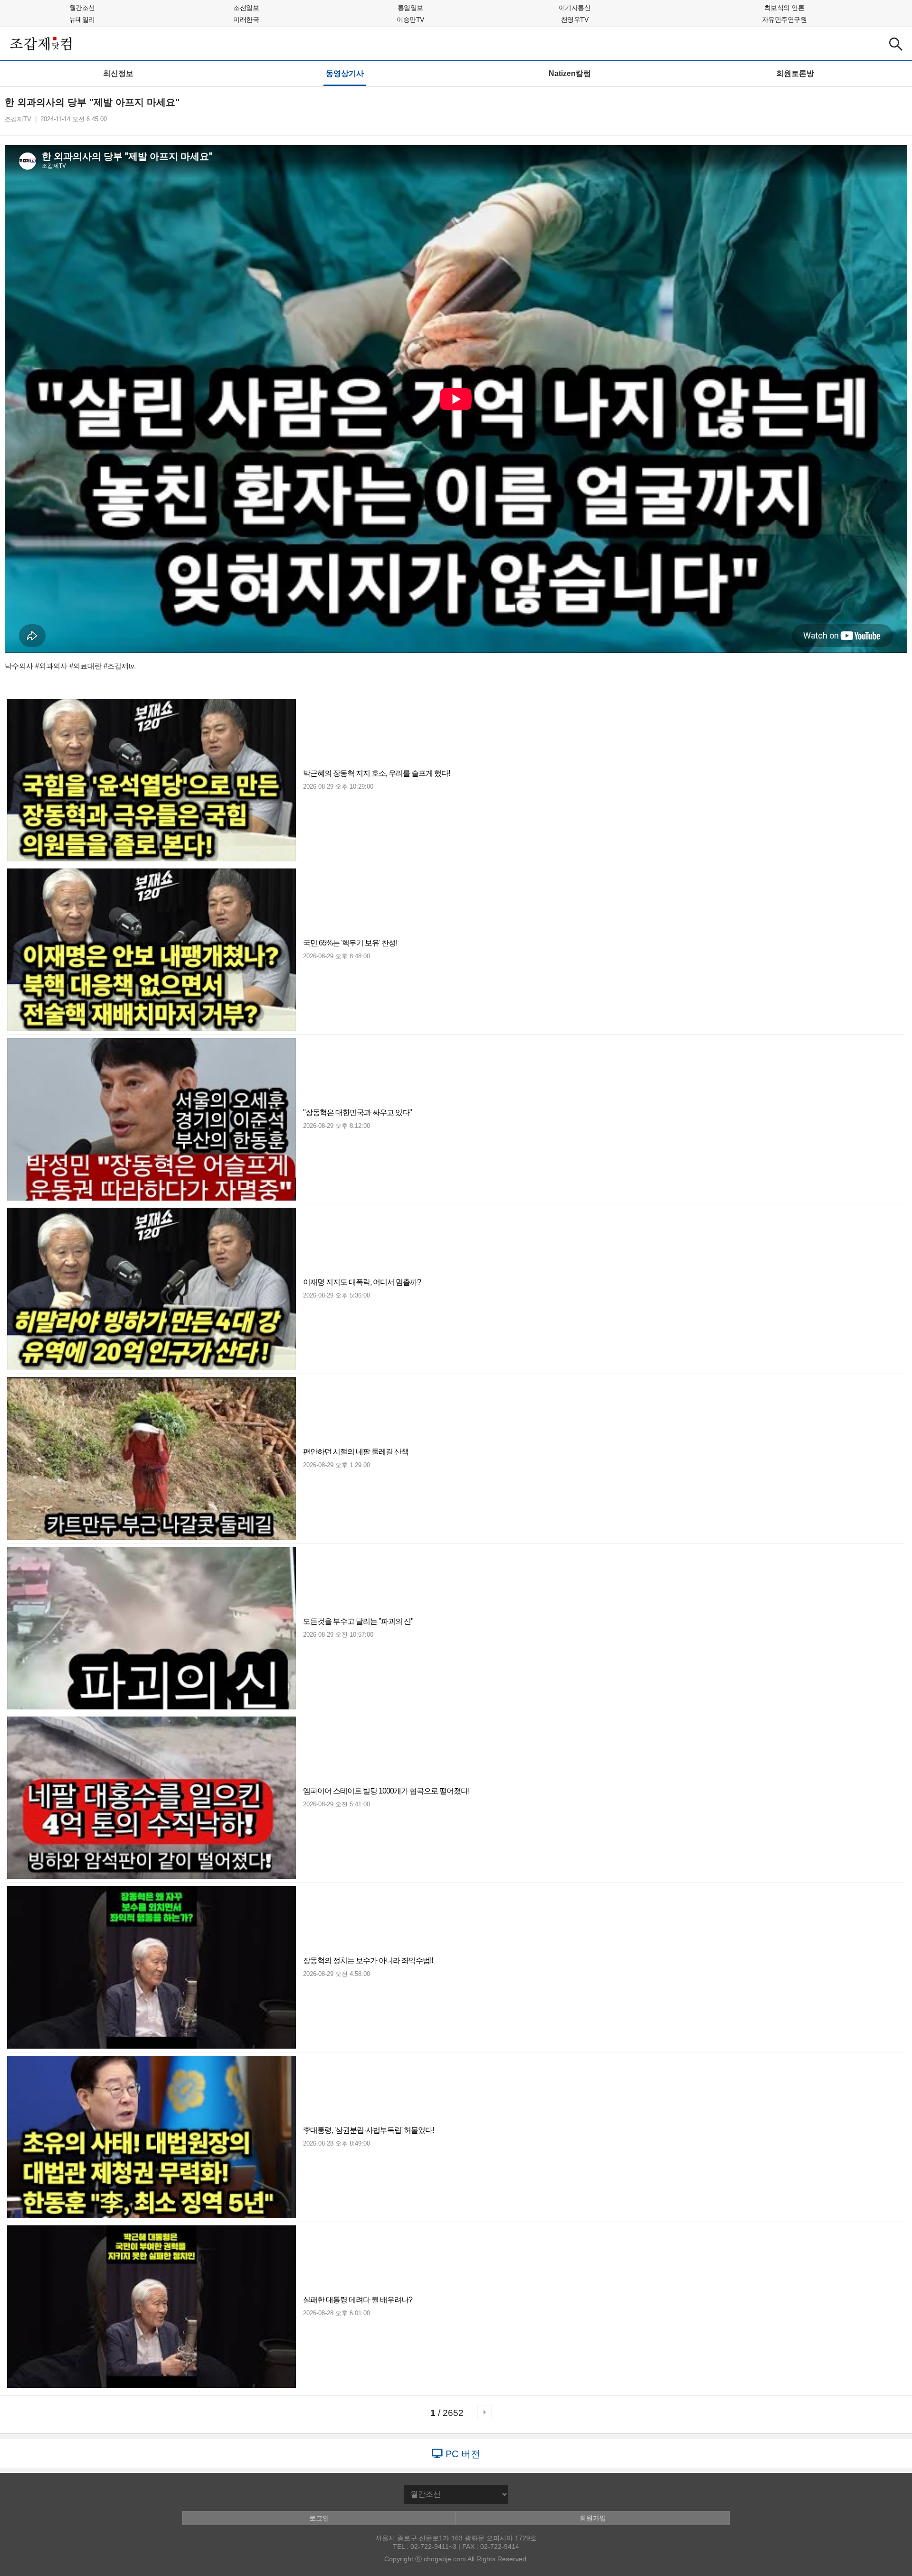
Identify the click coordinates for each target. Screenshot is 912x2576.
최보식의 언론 (784, 8)
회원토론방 (795, 73)
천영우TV (575, 19)
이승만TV (410, 19)
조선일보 (246, 8)
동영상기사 (345, 73)
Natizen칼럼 (570, 73)
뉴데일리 (82, 19)
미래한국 (246, 19)
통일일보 (410, 8)
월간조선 (82, 8)
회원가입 (593, 2518)
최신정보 (118, 73)
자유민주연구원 (784, 19)
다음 (484, 2412)
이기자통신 (575, 8)
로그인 (319, 2518)
